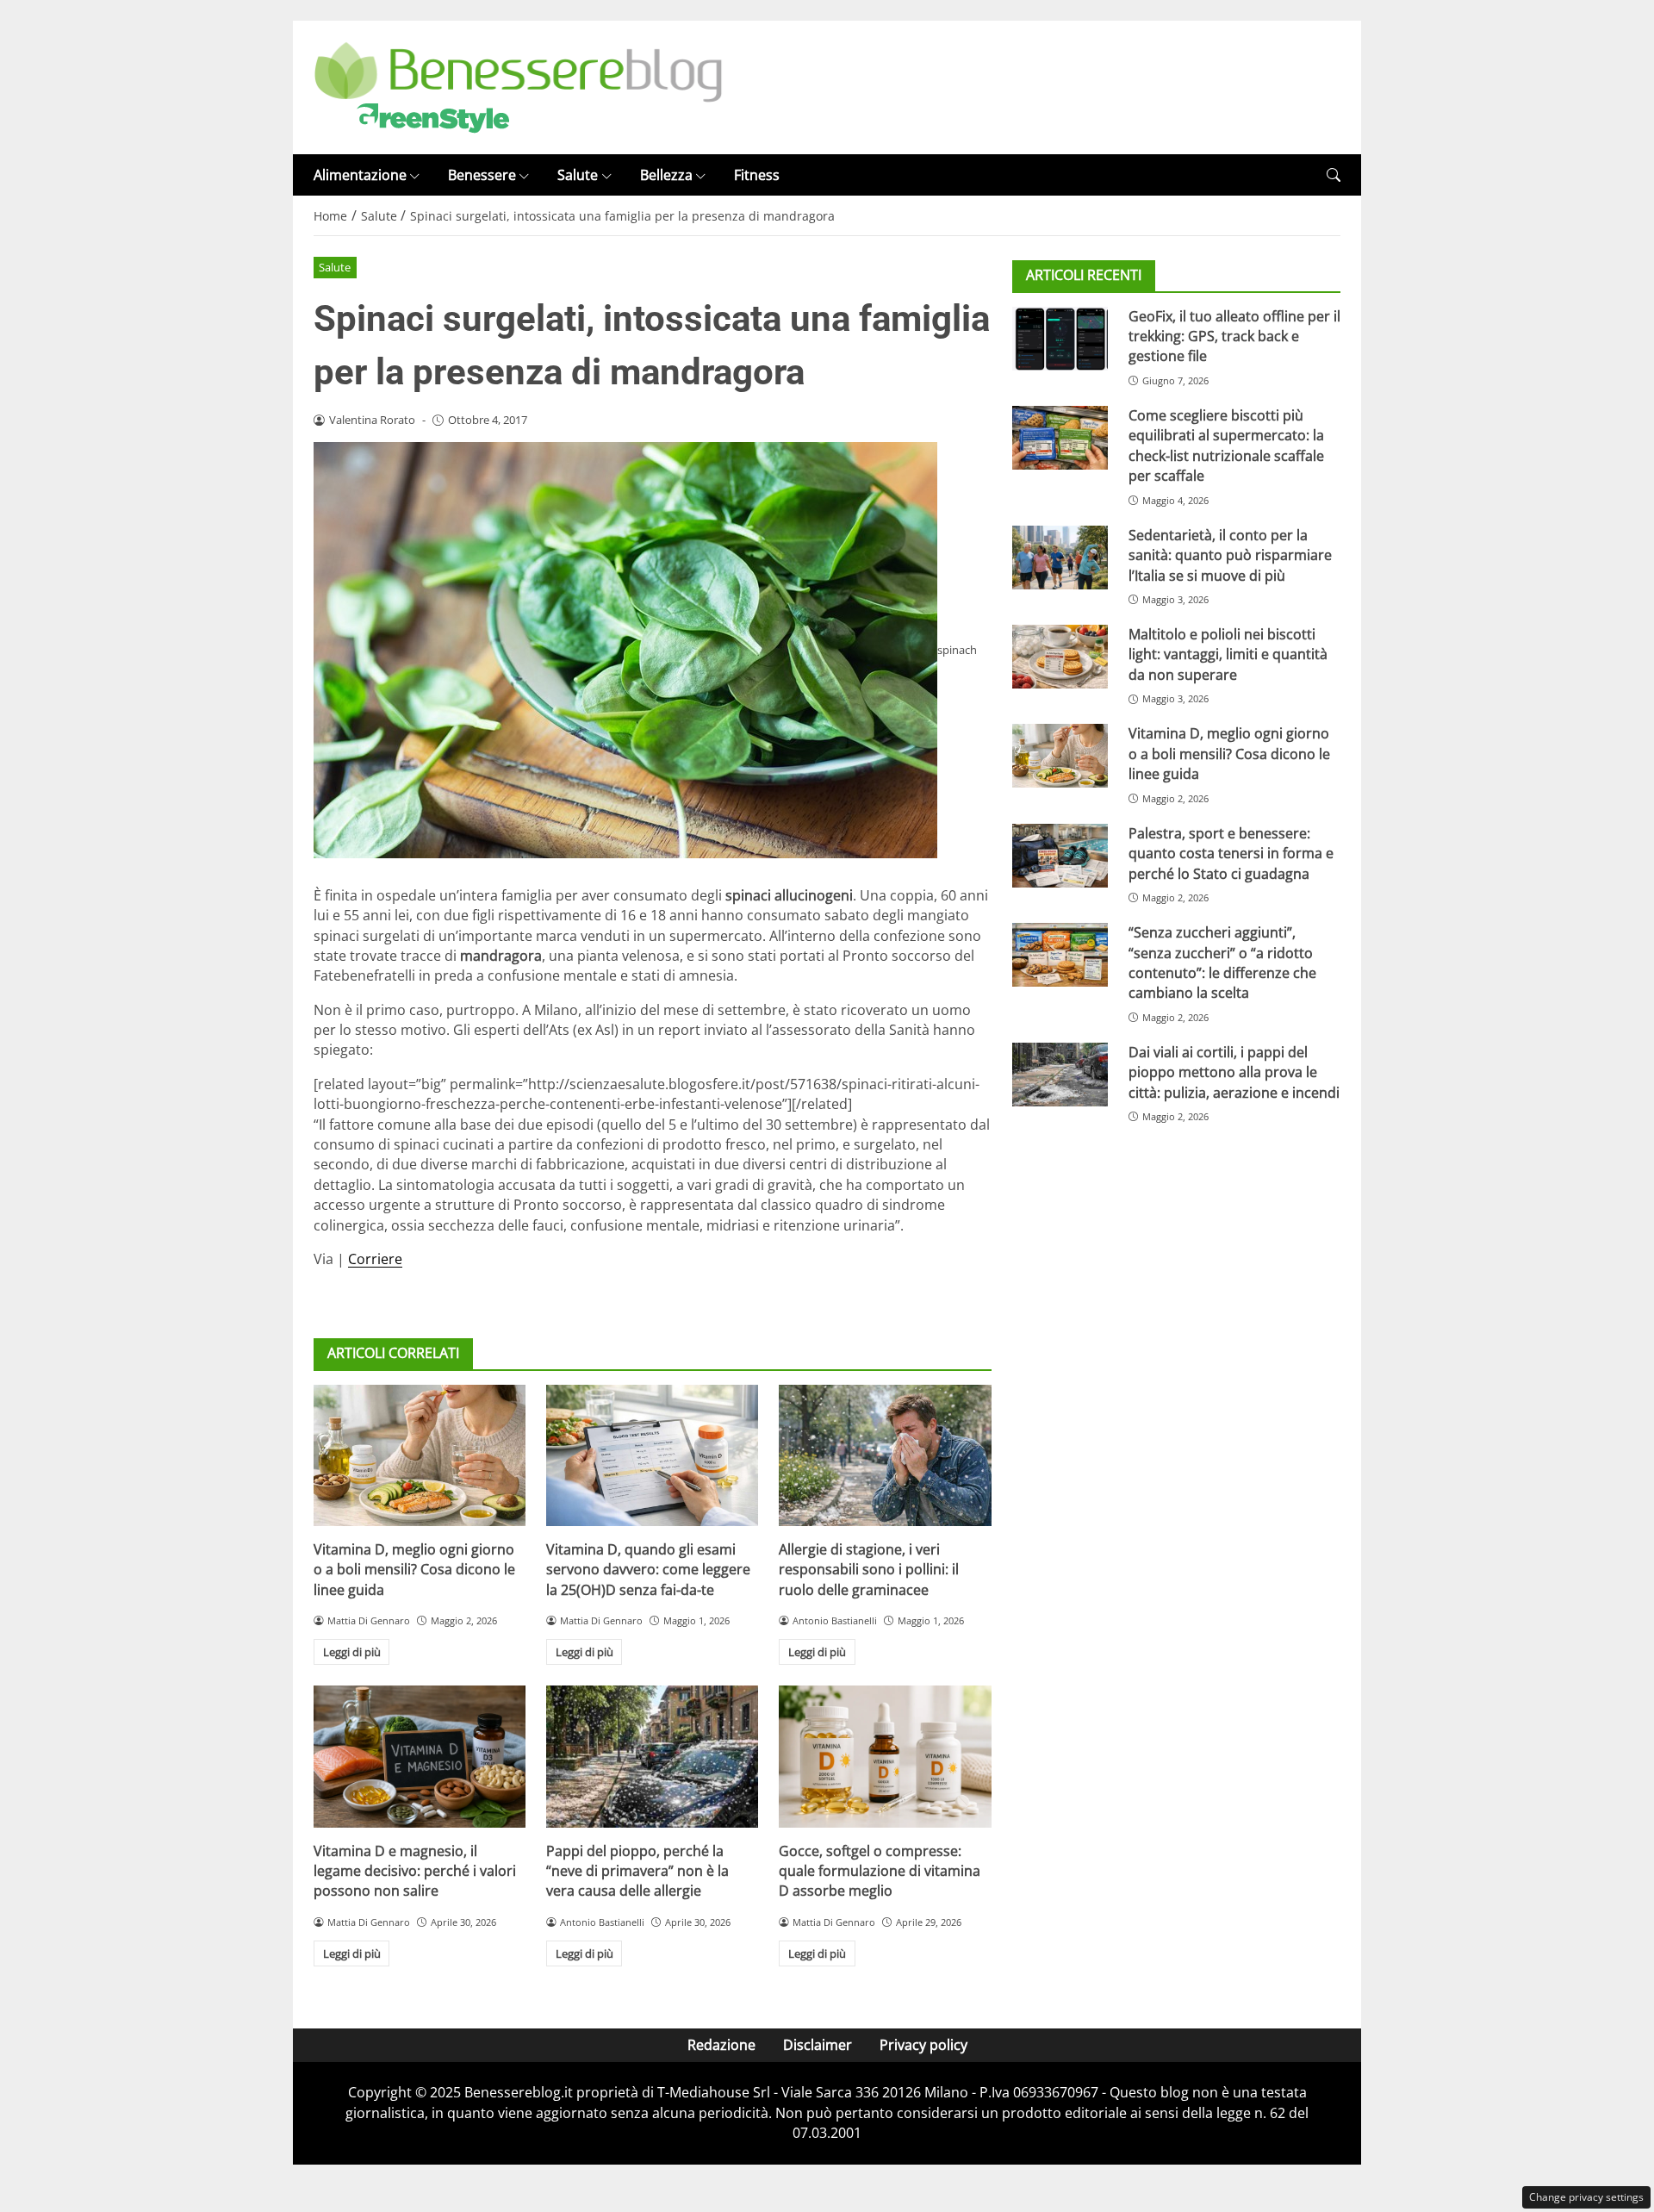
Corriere (375, 1259)
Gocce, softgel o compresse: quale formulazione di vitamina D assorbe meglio (880, 1871)
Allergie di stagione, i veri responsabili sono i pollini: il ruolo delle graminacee (869, 1570)
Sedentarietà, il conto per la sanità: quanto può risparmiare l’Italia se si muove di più (1230, 555)
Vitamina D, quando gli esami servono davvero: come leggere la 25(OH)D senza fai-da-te (648, 1570)
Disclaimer (818, 2045)
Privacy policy (923, 2045)
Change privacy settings (1586, 2197)
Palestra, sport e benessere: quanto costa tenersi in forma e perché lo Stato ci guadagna (1231, 853)
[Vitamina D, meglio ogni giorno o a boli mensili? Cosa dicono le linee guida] (420, 1455)
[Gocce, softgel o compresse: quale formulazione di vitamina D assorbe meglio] (885, 1756)
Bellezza (666, 175)
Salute (578, 175)
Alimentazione (360, 175)
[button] (1334, 175)
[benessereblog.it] (518, 86)
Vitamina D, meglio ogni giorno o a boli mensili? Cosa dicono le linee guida (414, 1570)
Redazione (721, 2045)
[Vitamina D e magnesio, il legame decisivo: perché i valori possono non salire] (420, 1756)
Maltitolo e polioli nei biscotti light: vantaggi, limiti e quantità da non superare (1228, 654)
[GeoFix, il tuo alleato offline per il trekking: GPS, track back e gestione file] (1060, 338)
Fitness (757, 175)
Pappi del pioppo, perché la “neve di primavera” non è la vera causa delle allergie (637, 1871)
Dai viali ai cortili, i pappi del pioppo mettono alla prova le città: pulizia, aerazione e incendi (1234, 1072)
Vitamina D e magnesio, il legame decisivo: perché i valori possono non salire (415, 1871)
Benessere (482, 175)
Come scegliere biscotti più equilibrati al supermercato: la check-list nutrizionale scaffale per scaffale (1226, 446)
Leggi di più (352, 1652)
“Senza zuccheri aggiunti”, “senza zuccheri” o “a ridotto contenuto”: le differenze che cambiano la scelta (1222, 963)
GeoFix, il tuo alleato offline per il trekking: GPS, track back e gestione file (1234, 336)
